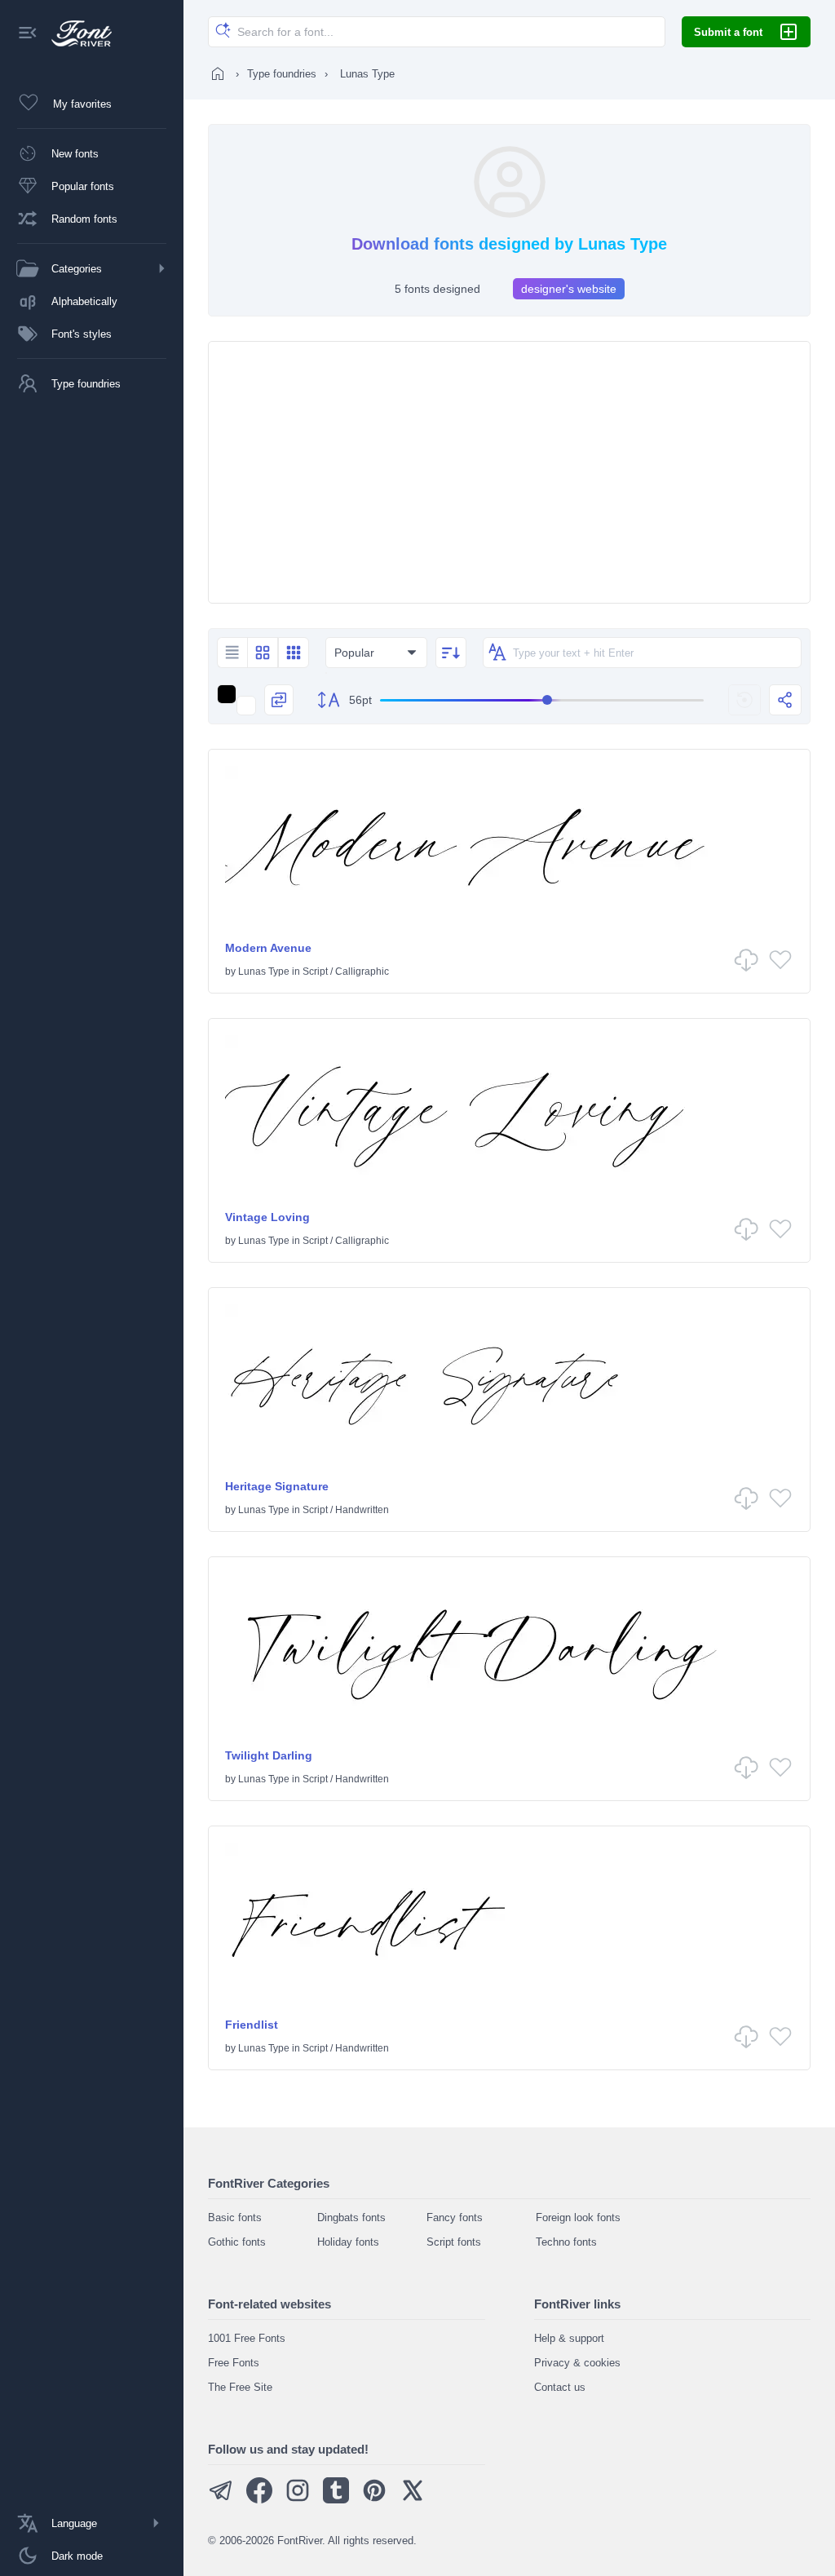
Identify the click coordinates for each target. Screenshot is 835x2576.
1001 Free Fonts (247, 2338)
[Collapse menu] (28, 34)
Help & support (569, 2338)
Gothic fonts (237, 2242)
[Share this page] (785, 700)
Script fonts (454, 2242)
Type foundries (282, 74)
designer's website (569, 289)
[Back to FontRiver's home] (75, 33)
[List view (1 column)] (232, 653)
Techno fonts (566, 2242)
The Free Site (240, 2387)
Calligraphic (362, 972)
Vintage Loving (267, 1217)
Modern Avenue (268, 948)
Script (315, 972)
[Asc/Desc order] (451, 653)
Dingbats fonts (351, 2217)
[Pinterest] (374, 2500)
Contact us (560, 2387)
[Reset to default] (744, 700)
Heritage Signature (277, 1486)
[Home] (218, 73)
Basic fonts (235, 2217)
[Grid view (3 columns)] (294, 653)
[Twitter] (413, 2500)
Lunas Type (264, 972)
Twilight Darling (269, 1755)
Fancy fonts (455, 2217)
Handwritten (362, 1510)
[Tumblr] (336, 2500)
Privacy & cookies (577, 2363)
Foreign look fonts (578, 2217)
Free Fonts (234, 2363)
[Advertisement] (509, 472)
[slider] (542, 700)
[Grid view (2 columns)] (263, 653)
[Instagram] (298, 2500)
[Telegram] (221, 2500)
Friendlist (252, 2025)
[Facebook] (259, 2500)
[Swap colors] (279, 700)
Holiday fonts (348, 2242)
